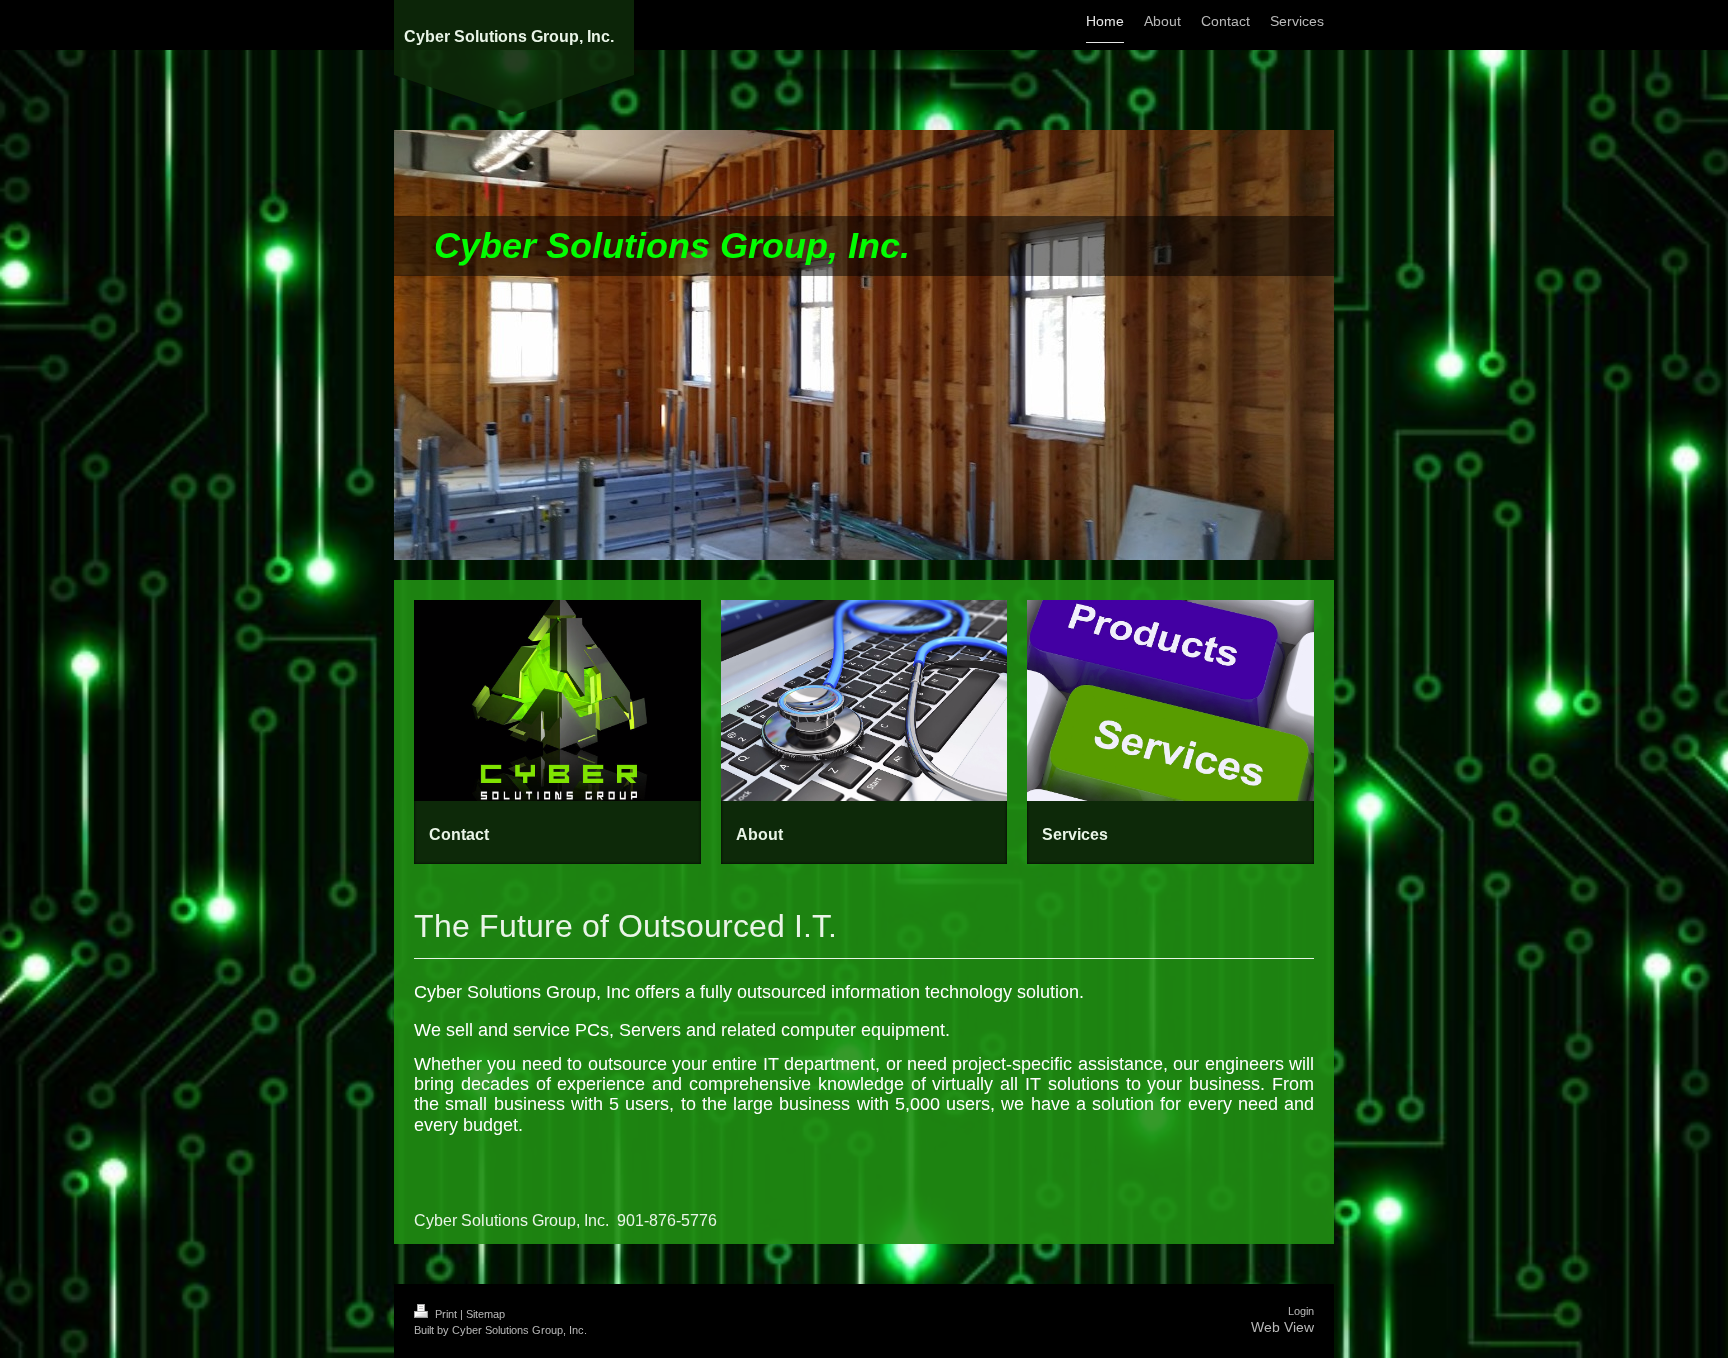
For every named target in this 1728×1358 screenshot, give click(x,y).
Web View (1282, 1327)
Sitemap (485, 1314)
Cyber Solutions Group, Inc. (509, 36)
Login (1301, 1311)
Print (446, 1314)
